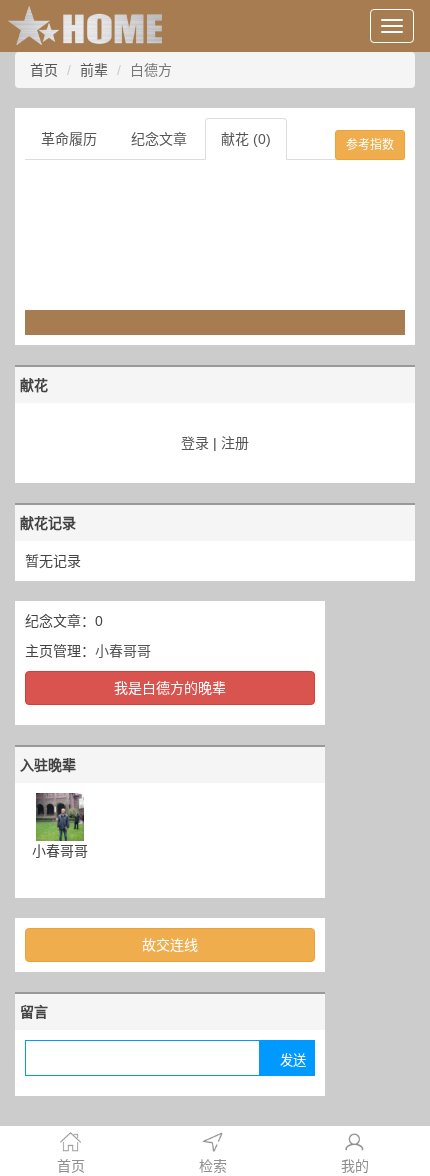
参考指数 (370, 145)
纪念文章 (159, 139)
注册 (235, 443)
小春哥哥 (123, 651)
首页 (44, 70)
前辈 (94, 70)
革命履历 (69, 139)
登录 (195, 443)
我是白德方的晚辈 (170, 688)
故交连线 (170, 945)
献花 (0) (246, 139)
